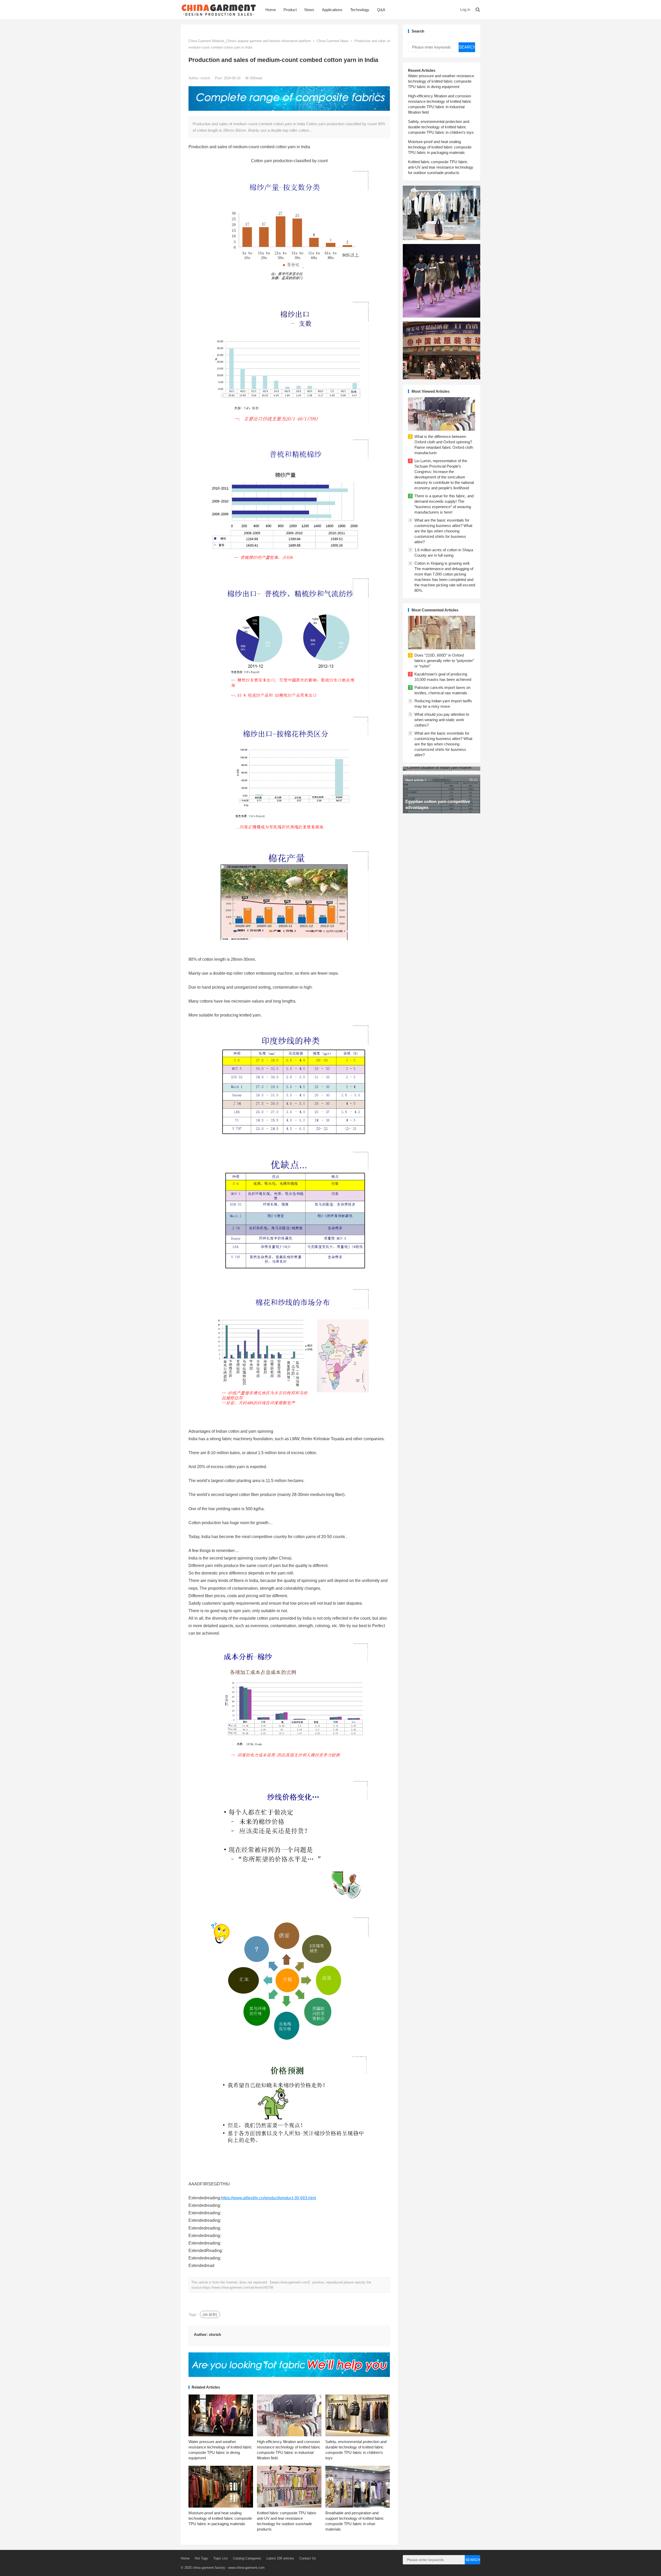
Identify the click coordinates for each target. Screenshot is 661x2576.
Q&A (381, 10)
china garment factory (209, 2568)
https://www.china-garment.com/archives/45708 (238, 2287)
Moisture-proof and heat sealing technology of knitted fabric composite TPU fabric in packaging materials (220, 2518)
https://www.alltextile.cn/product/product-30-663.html (269, 2198)
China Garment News (333, 41)
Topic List (221, 2558)
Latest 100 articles (280, 2558)
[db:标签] (210, 2314)
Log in (465, 9)
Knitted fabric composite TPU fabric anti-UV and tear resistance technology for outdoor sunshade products (441, 167)
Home (271, 10)
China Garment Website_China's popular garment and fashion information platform (250, 41)
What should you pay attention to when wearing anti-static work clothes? (442, 720)
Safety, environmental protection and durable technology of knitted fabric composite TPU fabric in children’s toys (441, 127)
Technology (360, 10)
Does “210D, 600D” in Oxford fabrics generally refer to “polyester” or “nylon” (444, 661)
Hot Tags (201, 2558)
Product (290, 10)
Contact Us (308, 2558)
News (309, 10)
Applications (332, 10)
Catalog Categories (247, 2558)
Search (467, 47)
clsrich (206, 78)
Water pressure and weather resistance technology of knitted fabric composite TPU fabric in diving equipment (441, 81)
